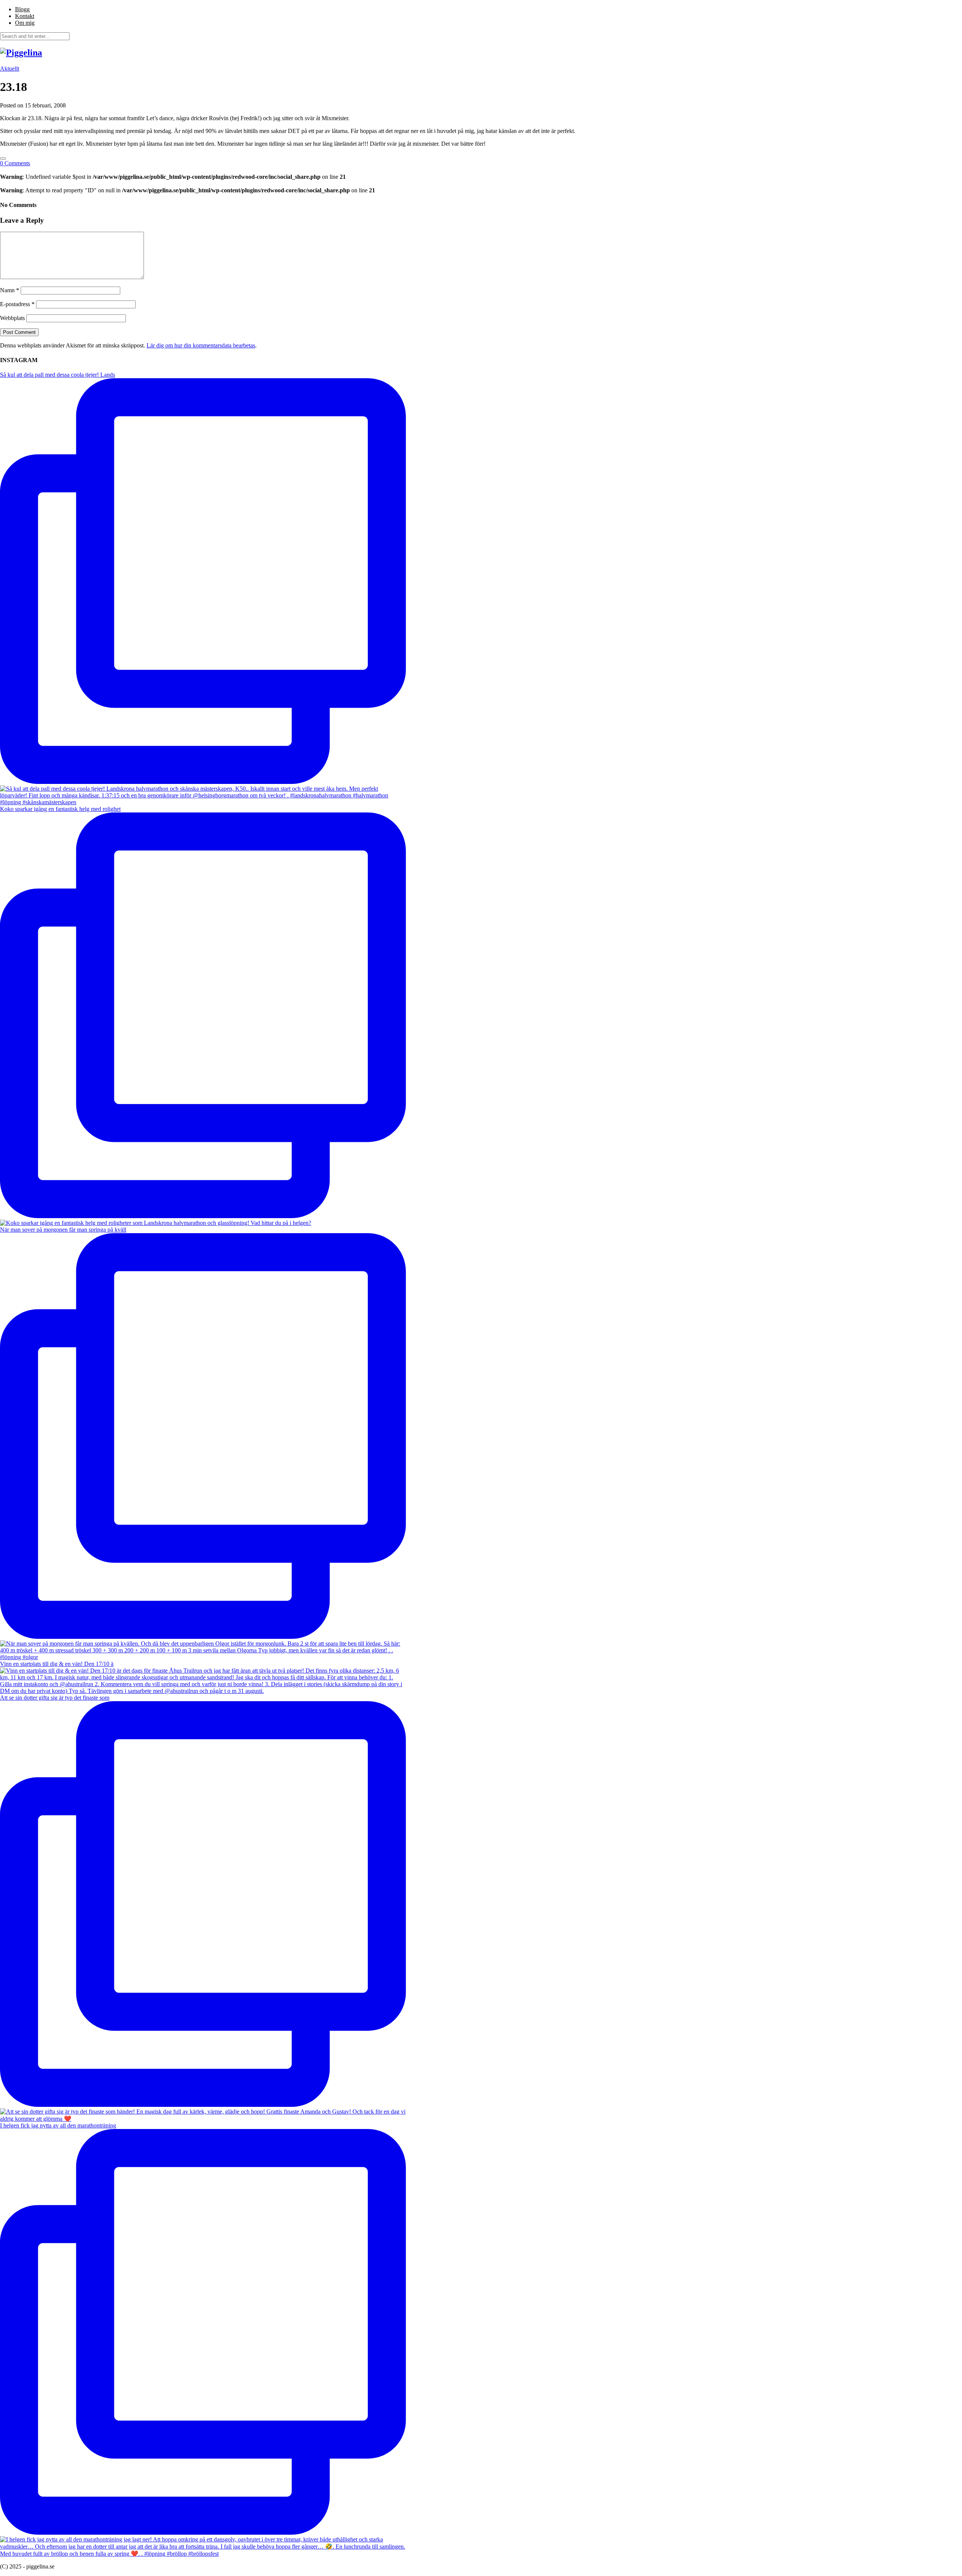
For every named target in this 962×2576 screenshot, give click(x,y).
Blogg (22, 9)
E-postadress (17, 304)
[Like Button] (3, 159)
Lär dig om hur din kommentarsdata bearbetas (201, 345)
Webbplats (12, 318)
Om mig (25, 23)
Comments (15, 163)
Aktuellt (10, 69)
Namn (10, 290)
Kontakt (25, 16)
